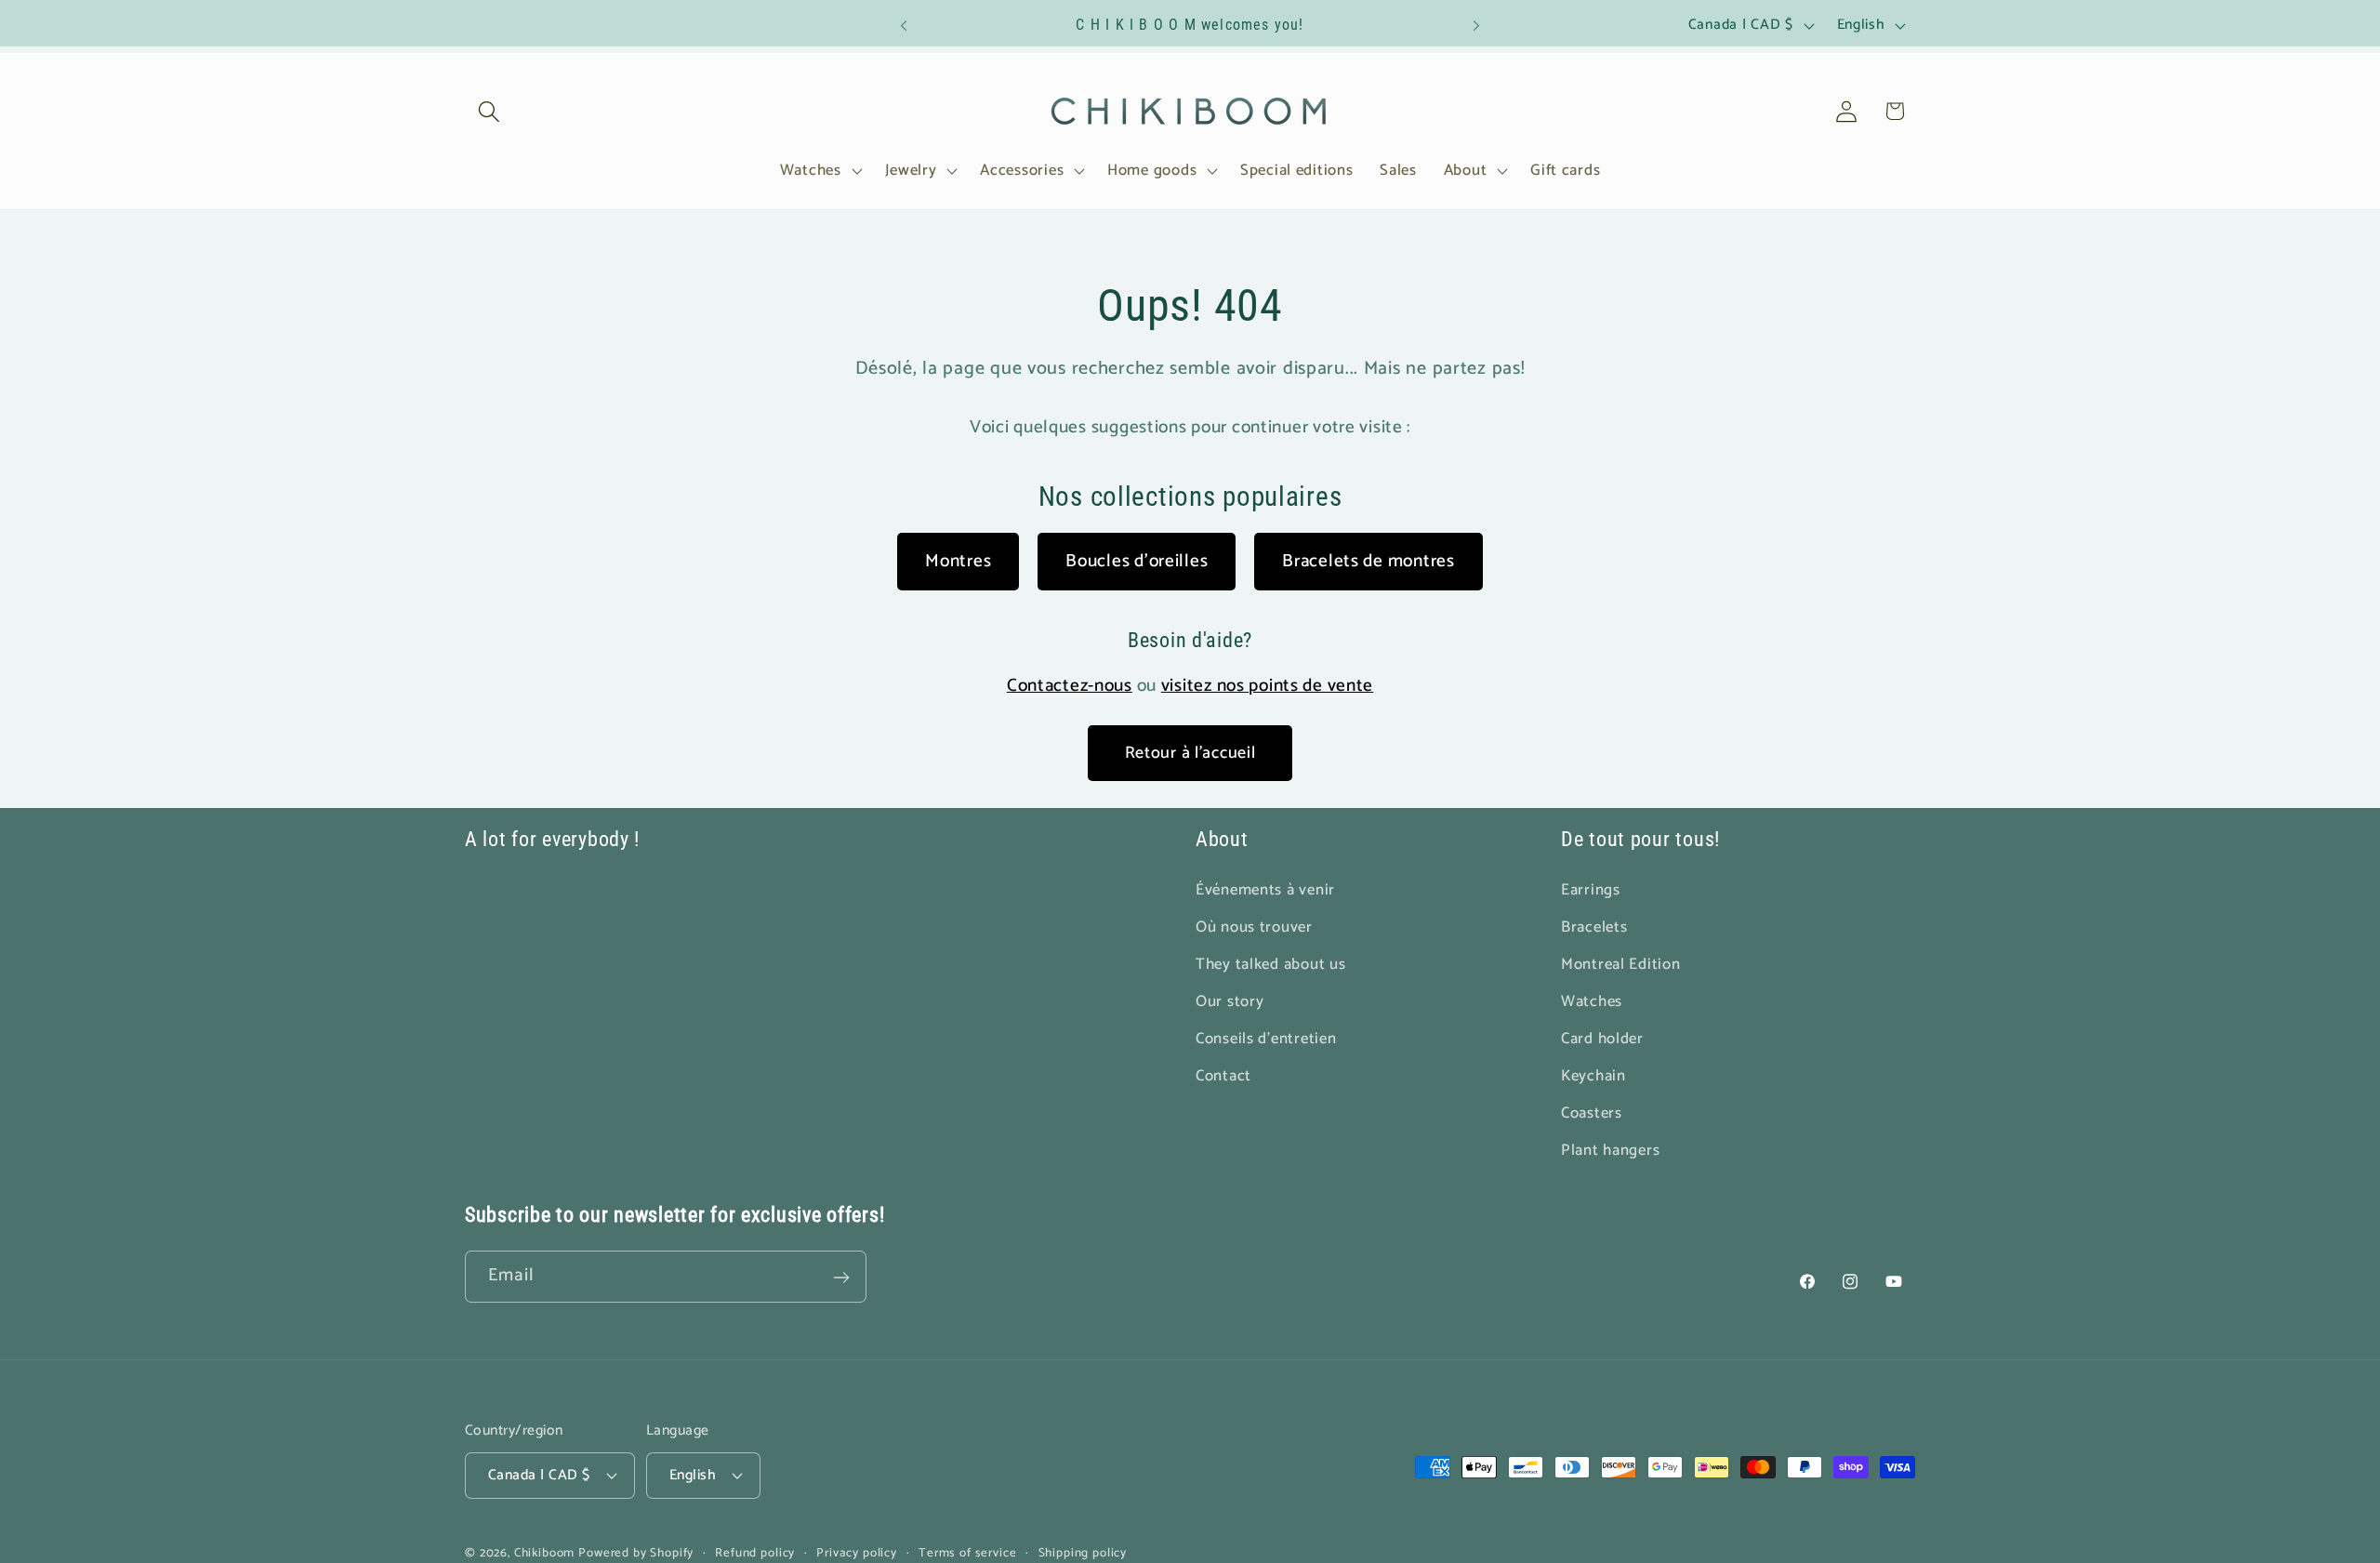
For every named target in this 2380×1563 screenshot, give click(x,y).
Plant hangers (1610, 1150)
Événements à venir (1265, 890)
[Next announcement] (1476, 26)
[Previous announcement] (904, 26)
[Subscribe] (841, 1278)
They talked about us (1270, 965)
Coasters (1592, 1113)
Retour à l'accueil (1190, 753)
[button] (489, 111)
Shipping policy (1083, 1552)
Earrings (1591, 890)
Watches (1592, 1002)
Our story (1230, 1002)
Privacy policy (857, 1552)
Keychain (1593, 1076)
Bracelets (1594, 927)
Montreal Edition (1621, 965)
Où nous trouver (1254, 927)
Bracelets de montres (1368, 561)
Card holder (1602, 1039)
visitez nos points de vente (1267, 686)
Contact (1223, 1076)
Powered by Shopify (636, 1552)
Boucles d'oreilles (1137, 561)
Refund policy (755, 1552)
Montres (958, 561)
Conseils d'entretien (1266, 1039)
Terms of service (967, 1552)
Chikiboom (545, 1552)
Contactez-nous (1070, 686)
